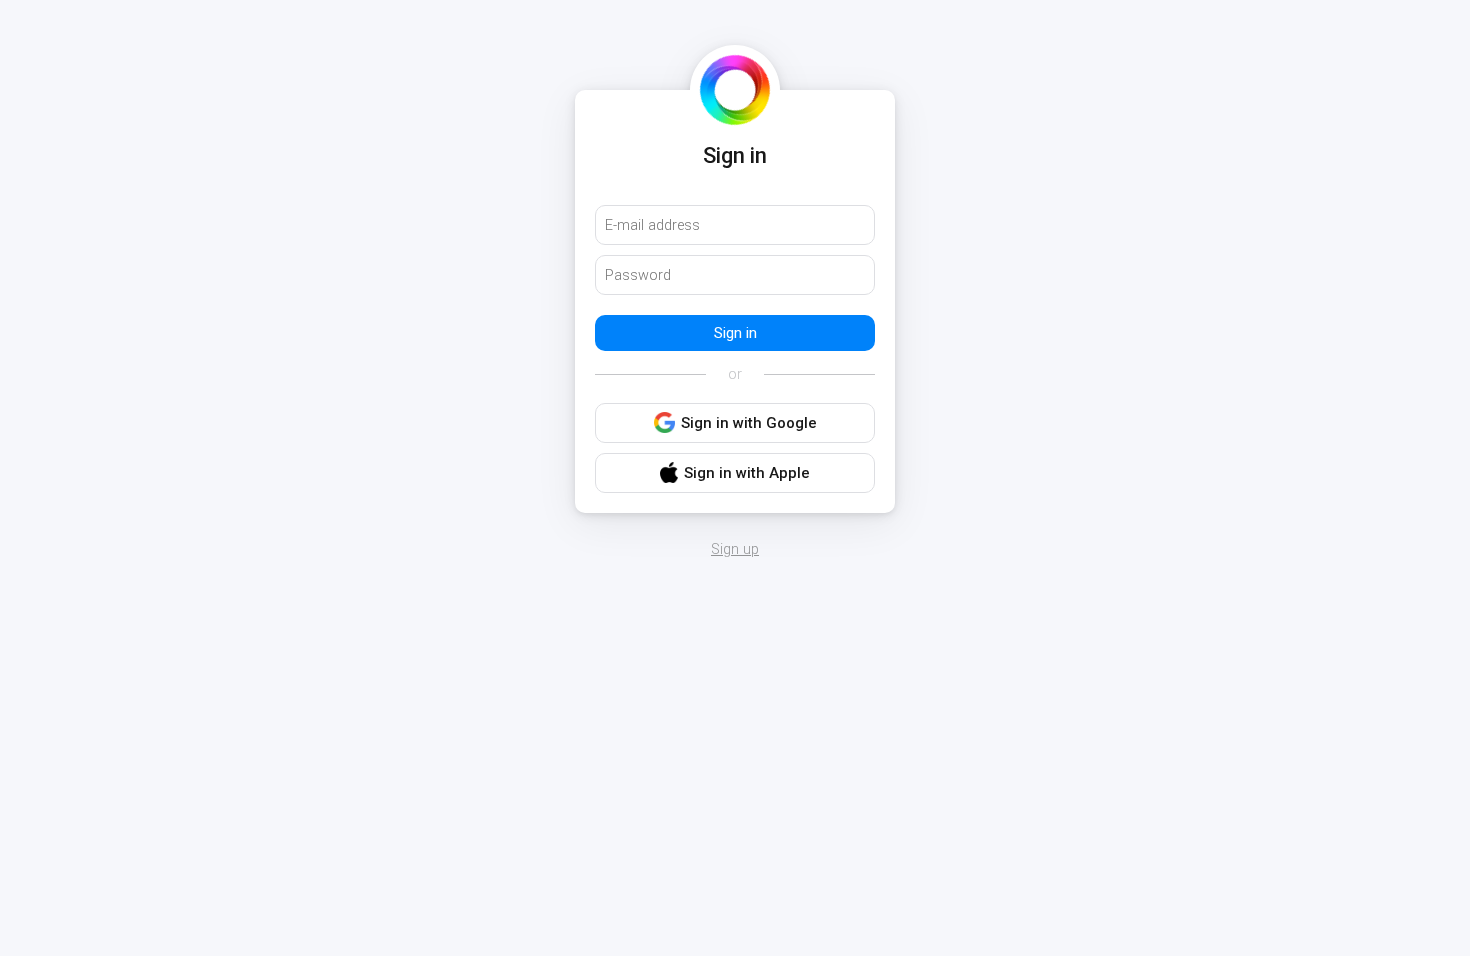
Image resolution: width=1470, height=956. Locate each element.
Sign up (735, 550)
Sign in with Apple (747, 473)
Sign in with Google (749, 423)
